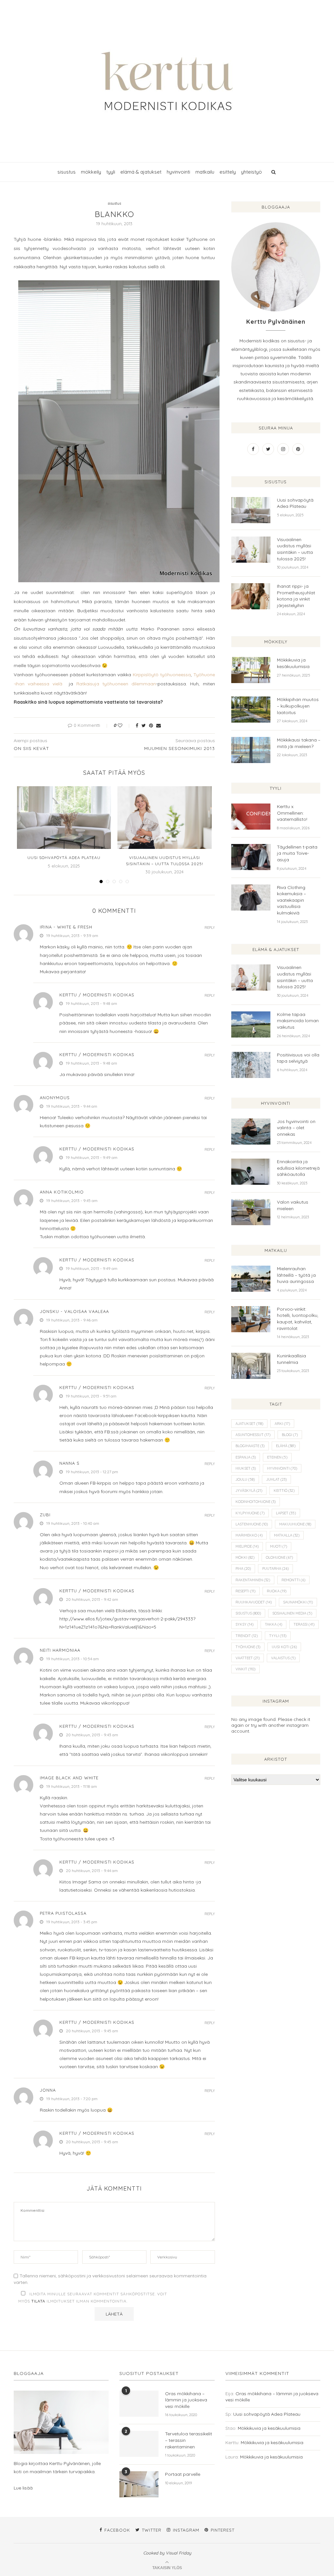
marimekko (249, 1535)
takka (273, 1624)
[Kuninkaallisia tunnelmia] (251, 1366)
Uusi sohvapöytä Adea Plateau (64, 858)
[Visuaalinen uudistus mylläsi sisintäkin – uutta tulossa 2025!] (164, 818)
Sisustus (248, 1613)
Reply (210, 928)
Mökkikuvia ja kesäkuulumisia (293, 663)
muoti (279, 1546)
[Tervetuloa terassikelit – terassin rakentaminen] (139, 2444)
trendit (247, 1636)
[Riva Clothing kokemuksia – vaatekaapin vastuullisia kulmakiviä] (251, 898)
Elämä (286, 1446)
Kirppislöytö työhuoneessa (162, 675)
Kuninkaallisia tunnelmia (291, 1359)
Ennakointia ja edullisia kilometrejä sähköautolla (298, 1168)
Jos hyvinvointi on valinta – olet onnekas (296, 1128)
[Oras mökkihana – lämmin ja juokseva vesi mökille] (139, 2404)
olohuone (279, 1557)
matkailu (205, 172)
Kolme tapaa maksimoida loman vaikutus (298, 1021)
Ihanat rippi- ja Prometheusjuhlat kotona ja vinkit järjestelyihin (296, 596)
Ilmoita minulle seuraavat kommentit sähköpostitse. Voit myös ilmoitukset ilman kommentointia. (93, 2297)
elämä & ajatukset (141, 172)
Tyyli (278, 1636)
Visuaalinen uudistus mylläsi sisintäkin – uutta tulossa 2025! (295, 549)
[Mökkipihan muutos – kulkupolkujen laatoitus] (251, 710)
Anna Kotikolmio (62, 1192)
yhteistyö (251, 172)
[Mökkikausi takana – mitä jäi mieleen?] (251, 750)
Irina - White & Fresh (66, 927)
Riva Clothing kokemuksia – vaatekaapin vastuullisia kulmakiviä (291, 900)
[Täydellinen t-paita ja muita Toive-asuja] (251, 857)
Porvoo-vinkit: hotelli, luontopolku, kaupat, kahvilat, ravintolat (298, 1319)
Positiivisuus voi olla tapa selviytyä (298, 1058)
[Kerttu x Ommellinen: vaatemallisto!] (251, 817)
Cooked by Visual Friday (167, 2553)
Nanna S (69, 1463)
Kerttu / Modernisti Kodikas (97, 995)
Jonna (48, 2090)
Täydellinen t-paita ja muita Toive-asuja (297, 853)
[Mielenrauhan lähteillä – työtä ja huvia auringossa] (251, 1279)
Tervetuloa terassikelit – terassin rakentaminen (189, 2440)
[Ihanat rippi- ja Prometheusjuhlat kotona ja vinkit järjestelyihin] (251, 596)
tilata (38, 2301)
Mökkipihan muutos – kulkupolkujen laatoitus (298, 706)
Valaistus (283, 1658)
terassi (304, 1624)
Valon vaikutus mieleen (293, 1205)
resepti (245, 1591)
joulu (245, 1479)
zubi (45, 1515)
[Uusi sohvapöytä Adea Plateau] (64, 818)
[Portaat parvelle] (139, 2484)
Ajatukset (249, 1424)
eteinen (277, 1457)
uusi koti (284, 1647)
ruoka (277, 1591)
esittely (228, 172)
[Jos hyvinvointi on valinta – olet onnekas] (251, 1132)
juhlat (276, 1479)
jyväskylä (249, 1491)
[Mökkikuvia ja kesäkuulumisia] (251, 670)
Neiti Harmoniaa (60, 1650)
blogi (290, 1435)
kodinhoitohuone (256, 1502)
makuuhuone (295, 1524)
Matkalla (287, 1535)
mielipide (247, 1546)
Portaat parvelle (183, 2474)
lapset (286, 1513)
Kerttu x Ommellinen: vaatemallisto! (292, 813)
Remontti (293, 1580)
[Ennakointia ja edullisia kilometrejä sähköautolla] (251, 1172)
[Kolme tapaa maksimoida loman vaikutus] (251, 1024)
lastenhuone (252, 1524)
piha (243, 1569)
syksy (244, 1624)
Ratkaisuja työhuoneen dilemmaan (116, 684)
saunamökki (298, 1602)
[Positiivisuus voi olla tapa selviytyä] (251, 1065)
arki (282, 1424)
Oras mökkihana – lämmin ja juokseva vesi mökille (186, 2400)
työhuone (248, 1647)
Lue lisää (23, 2488)
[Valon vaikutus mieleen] (251, 1212)
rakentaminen (253, 1580)
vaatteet (248, 1658)
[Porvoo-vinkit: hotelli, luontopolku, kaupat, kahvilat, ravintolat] (251, 1319)
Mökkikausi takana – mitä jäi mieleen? (299, 743)
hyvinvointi (178, 172)
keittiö (284, 1491)
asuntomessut (253, 1435)
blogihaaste (250, 1446)
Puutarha (275, 1569)
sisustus (67, 172)
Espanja (246, 1457)
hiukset (246, 1468)
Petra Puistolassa (63, 1913)
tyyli (111, 172)
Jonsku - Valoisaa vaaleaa (74, 1311)
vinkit (245, 1669)
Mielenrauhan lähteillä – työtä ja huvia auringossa (296, 1275)
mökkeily (91, 172)
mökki (245, 1557)
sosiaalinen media (292, 1613)
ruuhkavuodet (254, 1602)
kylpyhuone (250, 1513)
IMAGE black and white (69, 1778)
